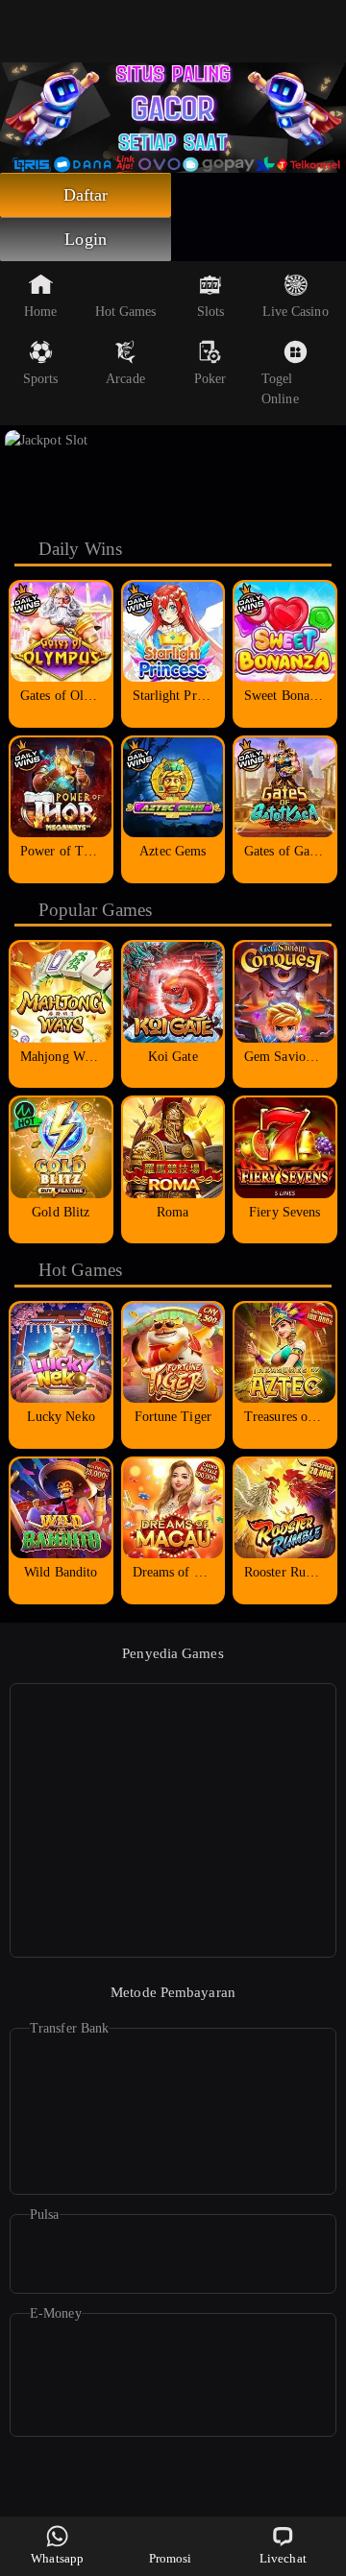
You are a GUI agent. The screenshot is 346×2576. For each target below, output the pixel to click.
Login (86, 239)
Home (40, 312)
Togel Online (280, 389)
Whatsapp (57, 2558)
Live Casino (296, 312)
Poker (210, 379)
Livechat (283, 2558)
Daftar (86, 195)
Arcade (125, 379)
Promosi (171, 2558)
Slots (211, 312)
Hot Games (126, 312)
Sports (41, 379)
